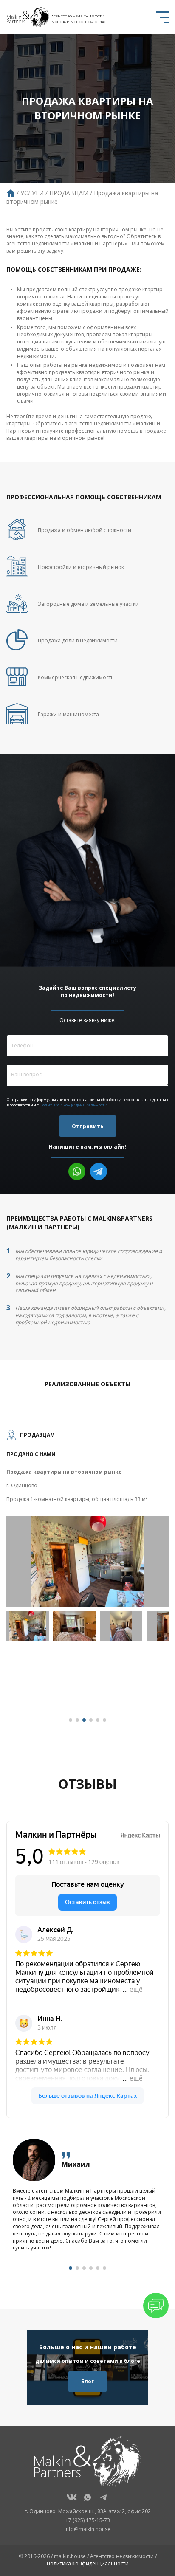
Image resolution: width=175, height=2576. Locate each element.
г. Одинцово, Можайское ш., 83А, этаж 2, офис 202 (88, 2511)
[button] (71, 1720)
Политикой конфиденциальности (73, 1105)
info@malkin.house (87, 2529)
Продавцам (37, 1435)
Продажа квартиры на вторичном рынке (64, 1472)
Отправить (88, 1126)
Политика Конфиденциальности (88, 2563)
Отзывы (87, 1784)
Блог (87, 2381)
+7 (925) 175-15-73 (88, 2520)
